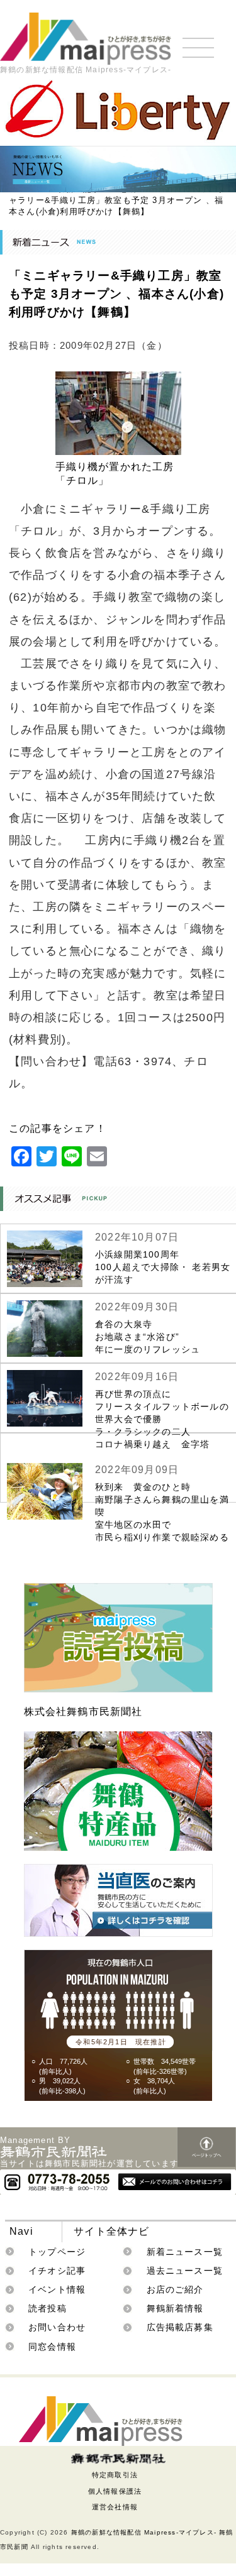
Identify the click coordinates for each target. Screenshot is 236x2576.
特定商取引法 (115, 2475)
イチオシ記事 (57, 2271)
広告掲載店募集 (180, 2327)
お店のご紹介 (175, 2289)
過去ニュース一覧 (185, 2271)
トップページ (57, 2252)
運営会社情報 (115, 2507)
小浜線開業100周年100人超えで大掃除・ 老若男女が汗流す (163, 1267)
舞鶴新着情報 (175, 2308)
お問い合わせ (57, 2327)
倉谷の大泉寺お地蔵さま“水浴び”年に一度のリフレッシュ (148, 1337)
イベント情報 (57, 2289)
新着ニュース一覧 (185, 2252)
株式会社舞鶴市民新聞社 (83, 1712)
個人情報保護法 (115, 2491)
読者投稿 (48, 2308)
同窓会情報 (52, 2347)
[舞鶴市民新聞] (118, 2458)
